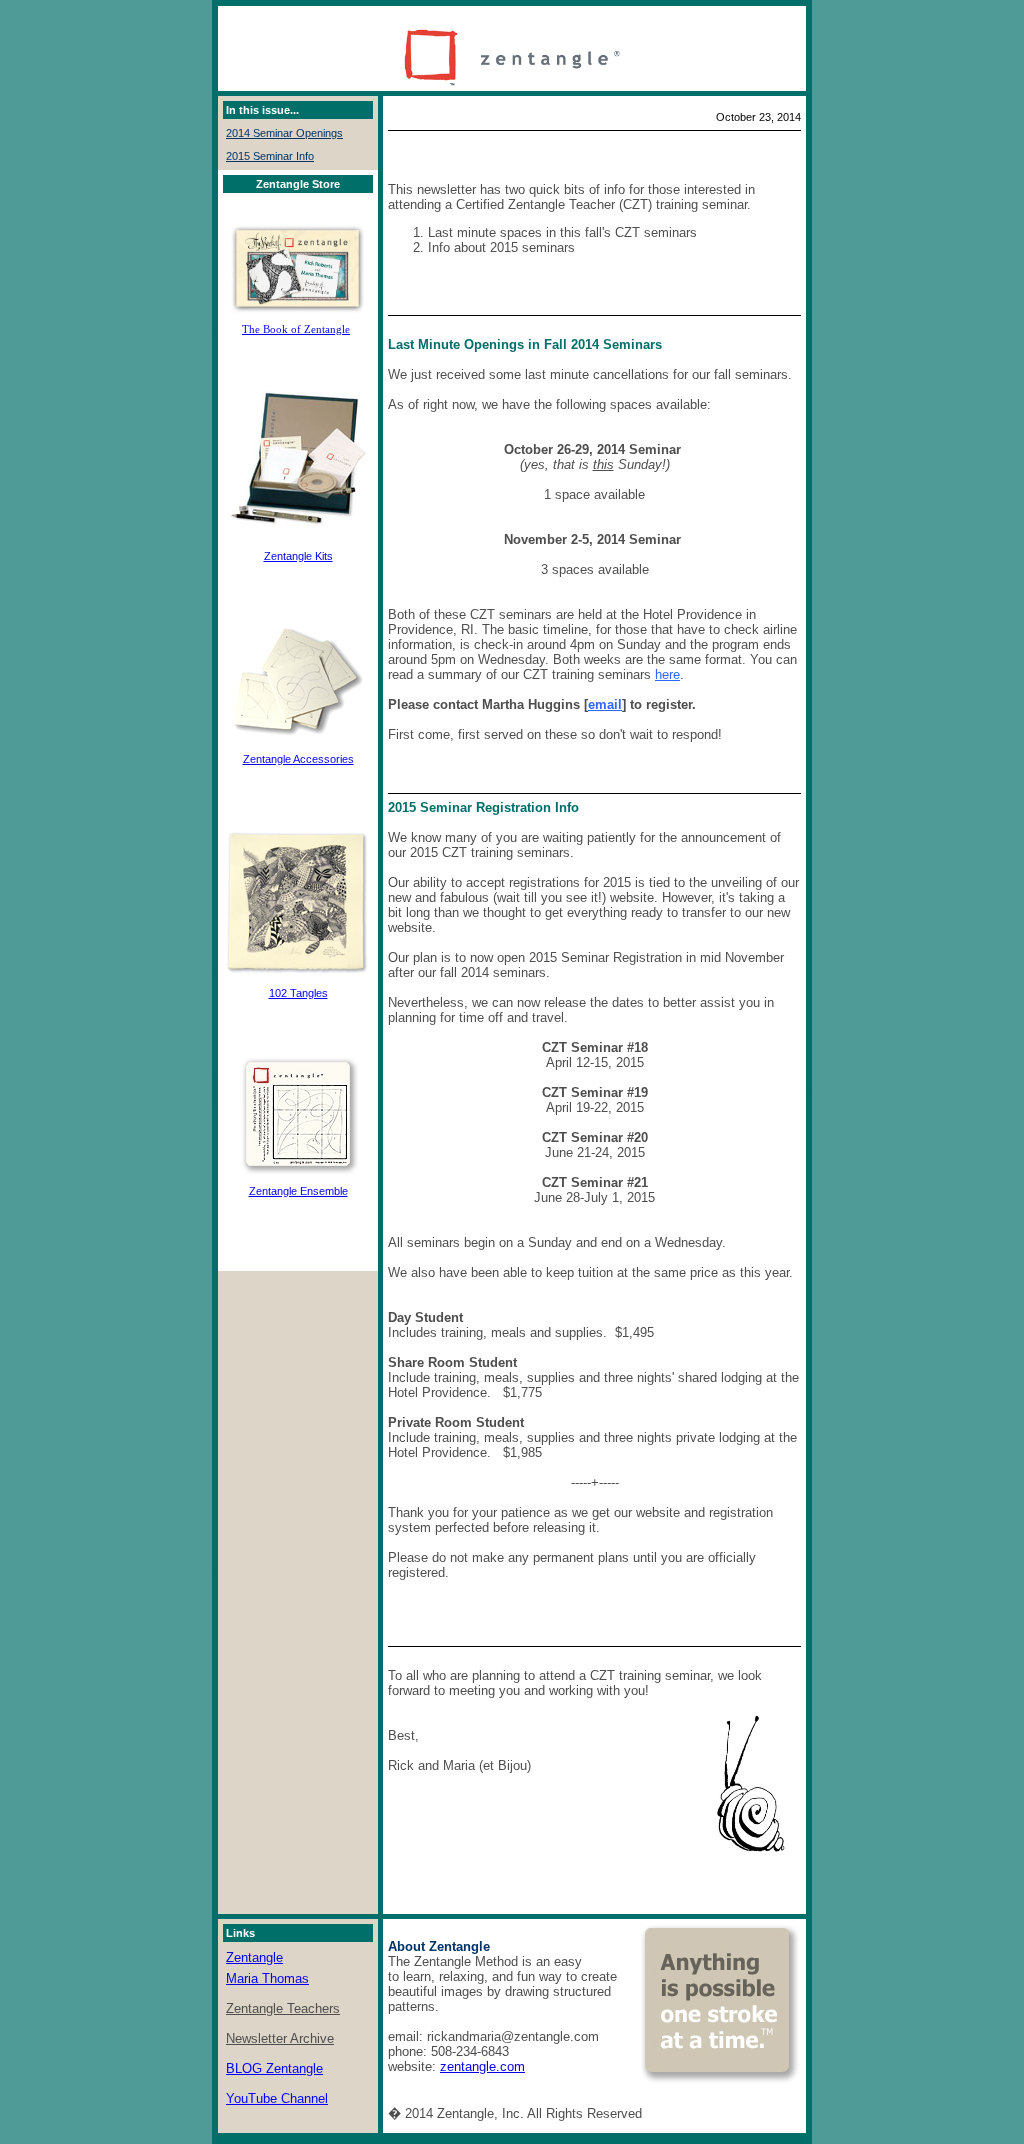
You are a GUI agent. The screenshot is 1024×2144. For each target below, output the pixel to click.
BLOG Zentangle (274, 2068)
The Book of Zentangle (296, 329)
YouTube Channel (277, 2098)
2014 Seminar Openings (284, 133)
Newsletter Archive (280, 2038)
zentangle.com (482, 2066)
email (605, 704)
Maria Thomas (267, 1978)
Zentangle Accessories (298, 759)
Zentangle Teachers (283, 2008)
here (667, 674)
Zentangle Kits (298, 556)
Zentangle (254, 1957)
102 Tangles (298, 993)
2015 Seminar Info (270, 156)
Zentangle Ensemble (298, 1191)
